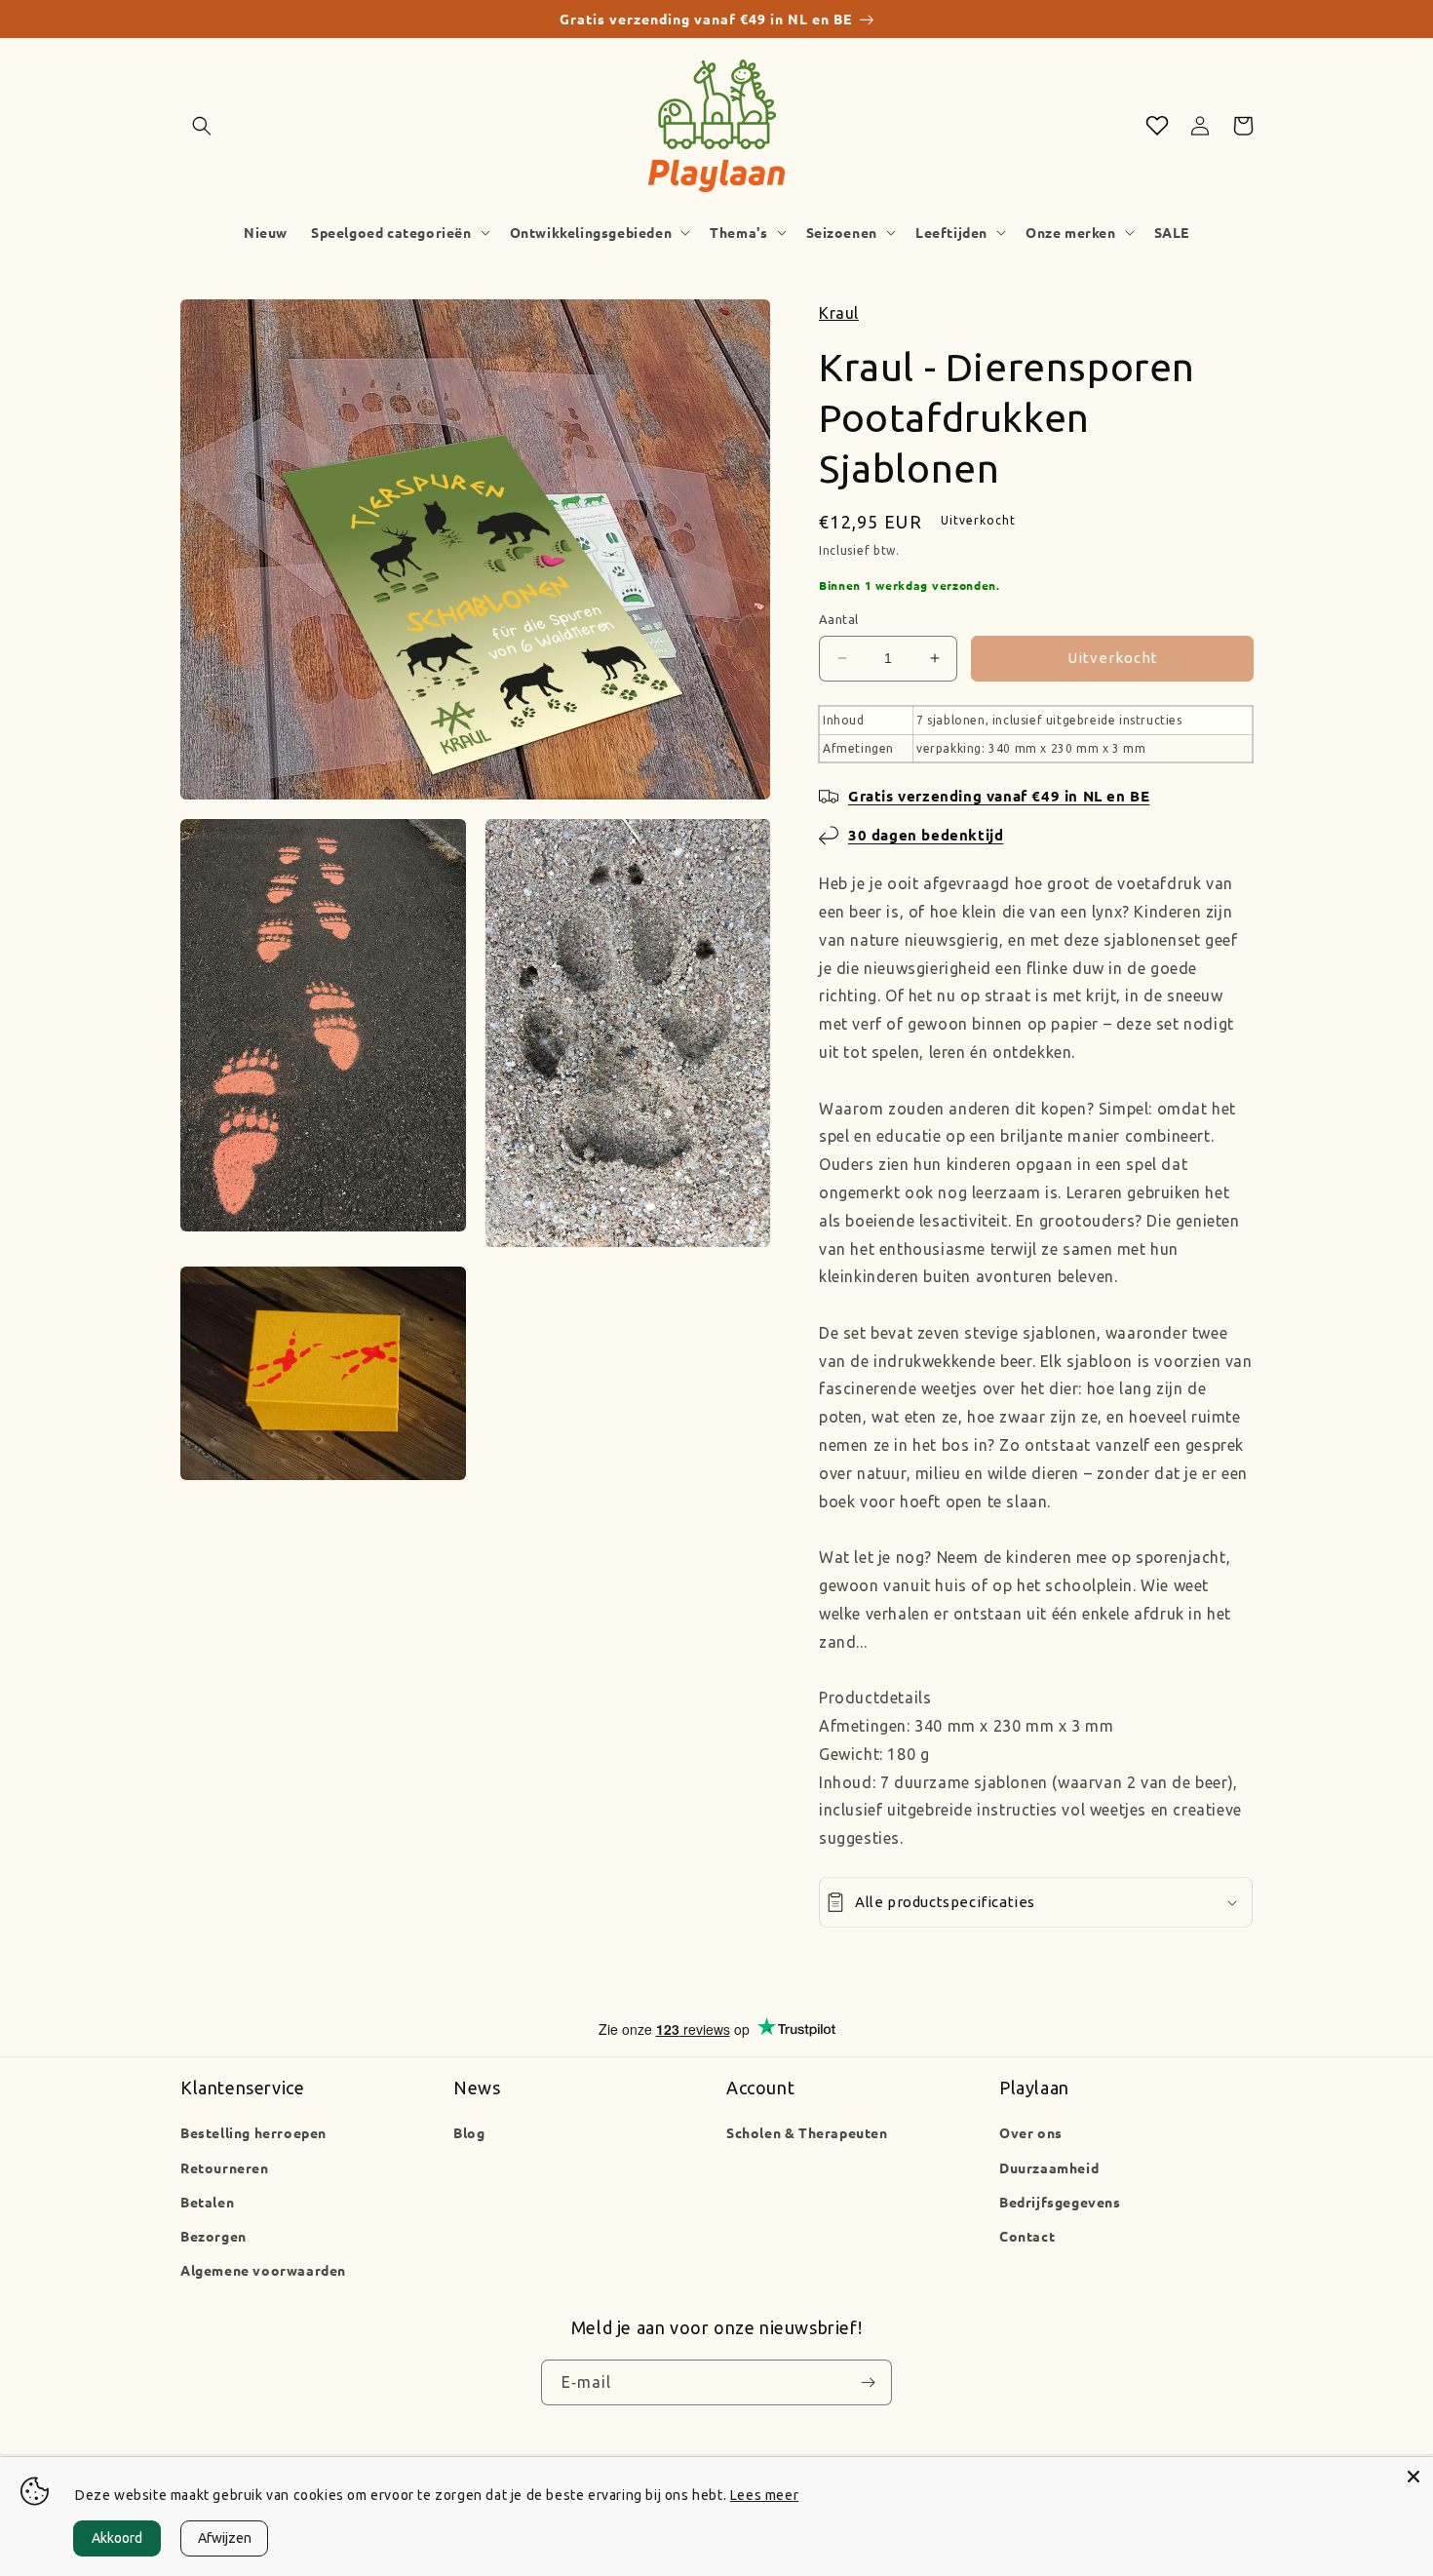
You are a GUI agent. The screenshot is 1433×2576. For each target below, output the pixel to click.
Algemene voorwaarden (263, 2270)
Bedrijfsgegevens (1060, 2202)
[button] (202, 126)
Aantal (838, 619)
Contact (1027, 2236)
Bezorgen (213, 2236)
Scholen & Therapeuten (807, 2132)
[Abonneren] (868, 2383)
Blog (469, 2132)
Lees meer (764, 2495)
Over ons (1031, 2132)
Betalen (207, 2202)
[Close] (1414, 2477)
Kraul (839, 313)
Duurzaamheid (1049, 2167)
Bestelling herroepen (253, 2132)
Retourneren (225, 2167)
